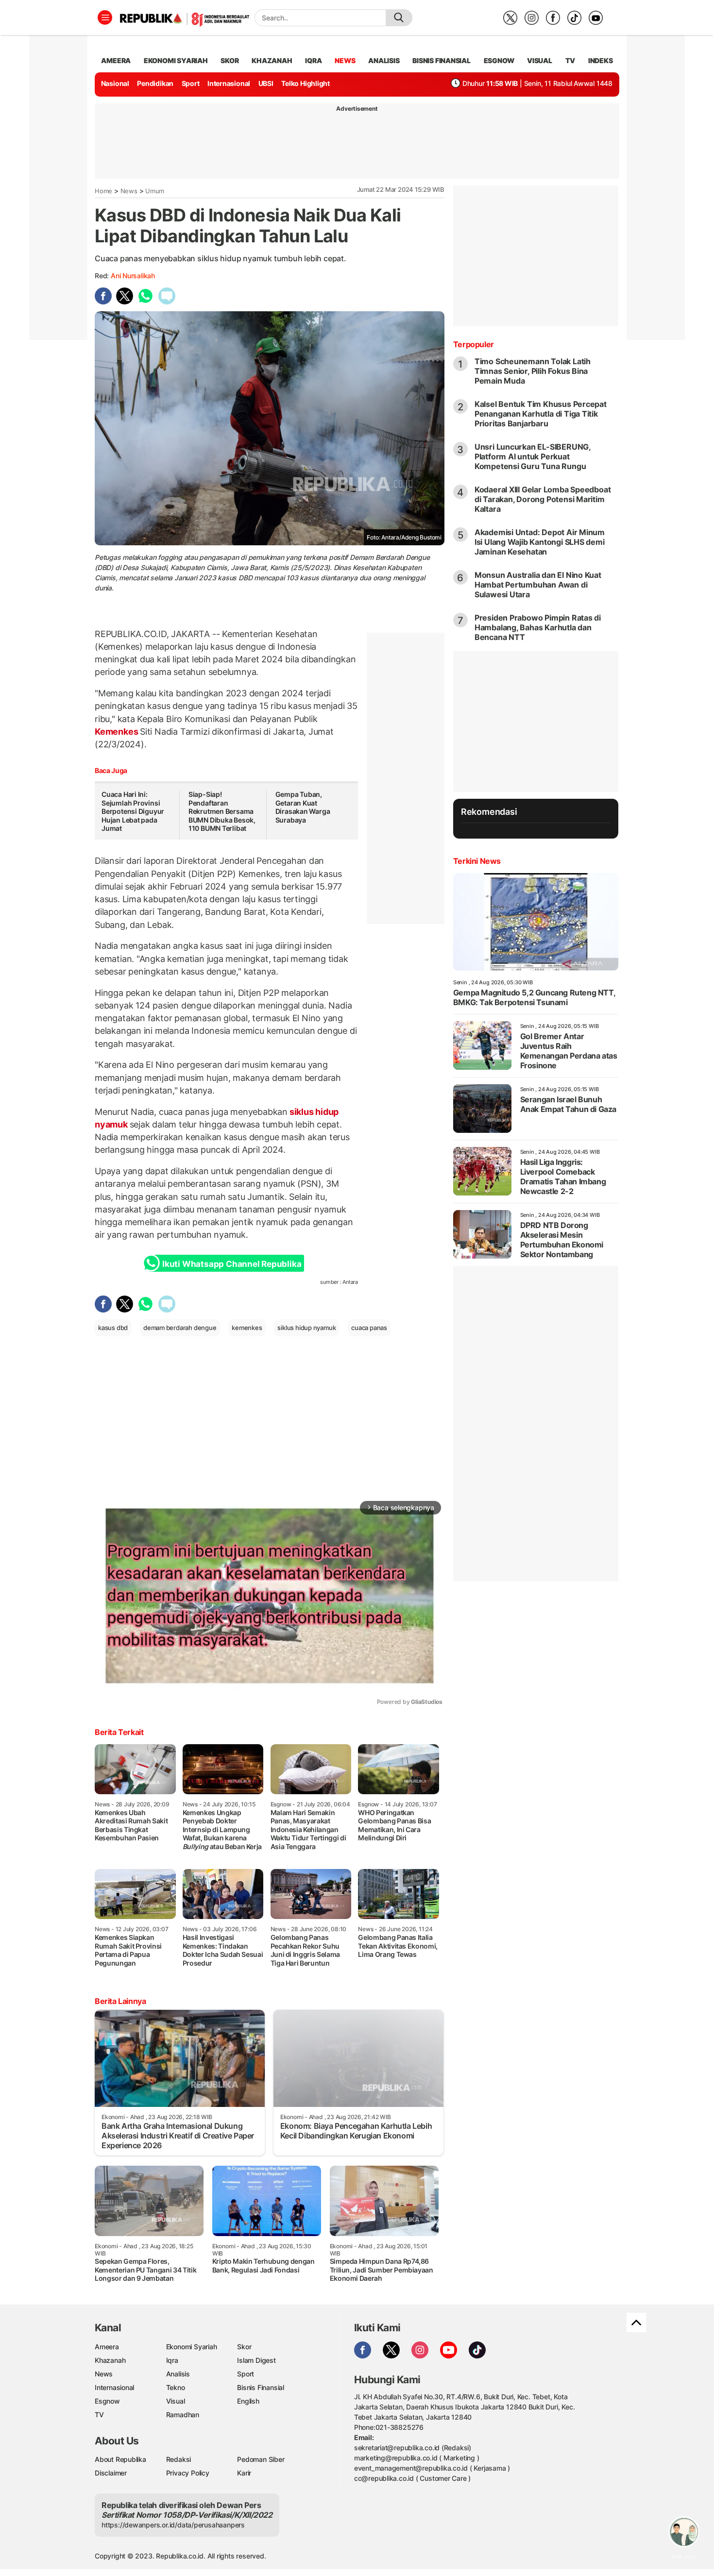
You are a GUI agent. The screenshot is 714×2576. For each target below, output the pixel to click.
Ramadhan (183, 2415)
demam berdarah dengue (180, 1328)
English (248, 2401)
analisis (384, 60)
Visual (176, 2401)
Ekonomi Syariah (176, 60)
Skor (244, 2347)
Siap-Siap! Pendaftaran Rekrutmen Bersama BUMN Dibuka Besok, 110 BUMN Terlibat (222, 811)
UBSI (266, 83)
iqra (313, 60)
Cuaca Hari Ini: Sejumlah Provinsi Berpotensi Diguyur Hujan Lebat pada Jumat (133, 811)
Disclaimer (111, 2473)
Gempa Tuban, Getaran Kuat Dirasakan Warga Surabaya (303, 807)
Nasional (115, 83)
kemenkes (247, 1328)
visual (540, 60)
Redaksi (179, 2459)
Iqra (172, 2360)
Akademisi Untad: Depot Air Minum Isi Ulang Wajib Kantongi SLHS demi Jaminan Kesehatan (540, 542)
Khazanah (110, 2360)
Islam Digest (256, 2360)
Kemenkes (117, 732)
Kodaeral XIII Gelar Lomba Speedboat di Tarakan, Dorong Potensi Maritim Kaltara (543, 499)
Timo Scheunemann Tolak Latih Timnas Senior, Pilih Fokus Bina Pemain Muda (533, 371)
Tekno (176, 2387)
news (345, 60)
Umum (155, 191)
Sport (191, 83)
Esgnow (107, 2401)
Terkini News (477, 861)
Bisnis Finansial (442, 60)
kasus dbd (113, 1328)
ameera (116, 60)
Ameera (107, 2347)
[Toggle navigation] (105, 17)
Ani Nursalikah (133, 276)
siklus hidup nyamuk (306, 1328)
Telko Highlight (306, 83)
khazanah (272, 60)
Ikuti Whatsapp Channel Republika (232, 1264)
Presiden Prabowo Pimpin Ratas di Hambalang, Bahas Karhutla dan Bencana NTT (538, 627)
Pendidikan (155, 83)
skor (229, 60)
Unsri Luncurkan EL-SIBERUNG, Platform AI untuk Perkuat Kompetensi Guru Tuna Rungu (533, 456)
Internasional (229, 83)
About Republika (120, 2459)
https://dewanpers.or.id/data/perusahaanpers (173, 2525)
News (129, 191)
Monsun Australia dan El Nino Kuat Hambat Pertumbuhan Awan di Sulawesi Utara (538, 585)
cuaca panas (369, 1328)
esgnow (499, 60)
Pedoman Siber (261, 2459)
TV (570, 60)
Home (103, 191)
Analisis (178, 2374)
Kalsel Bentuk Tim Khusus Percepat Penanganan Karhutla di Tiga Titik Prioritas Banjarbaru (541, 414)
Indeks (601, 60)
